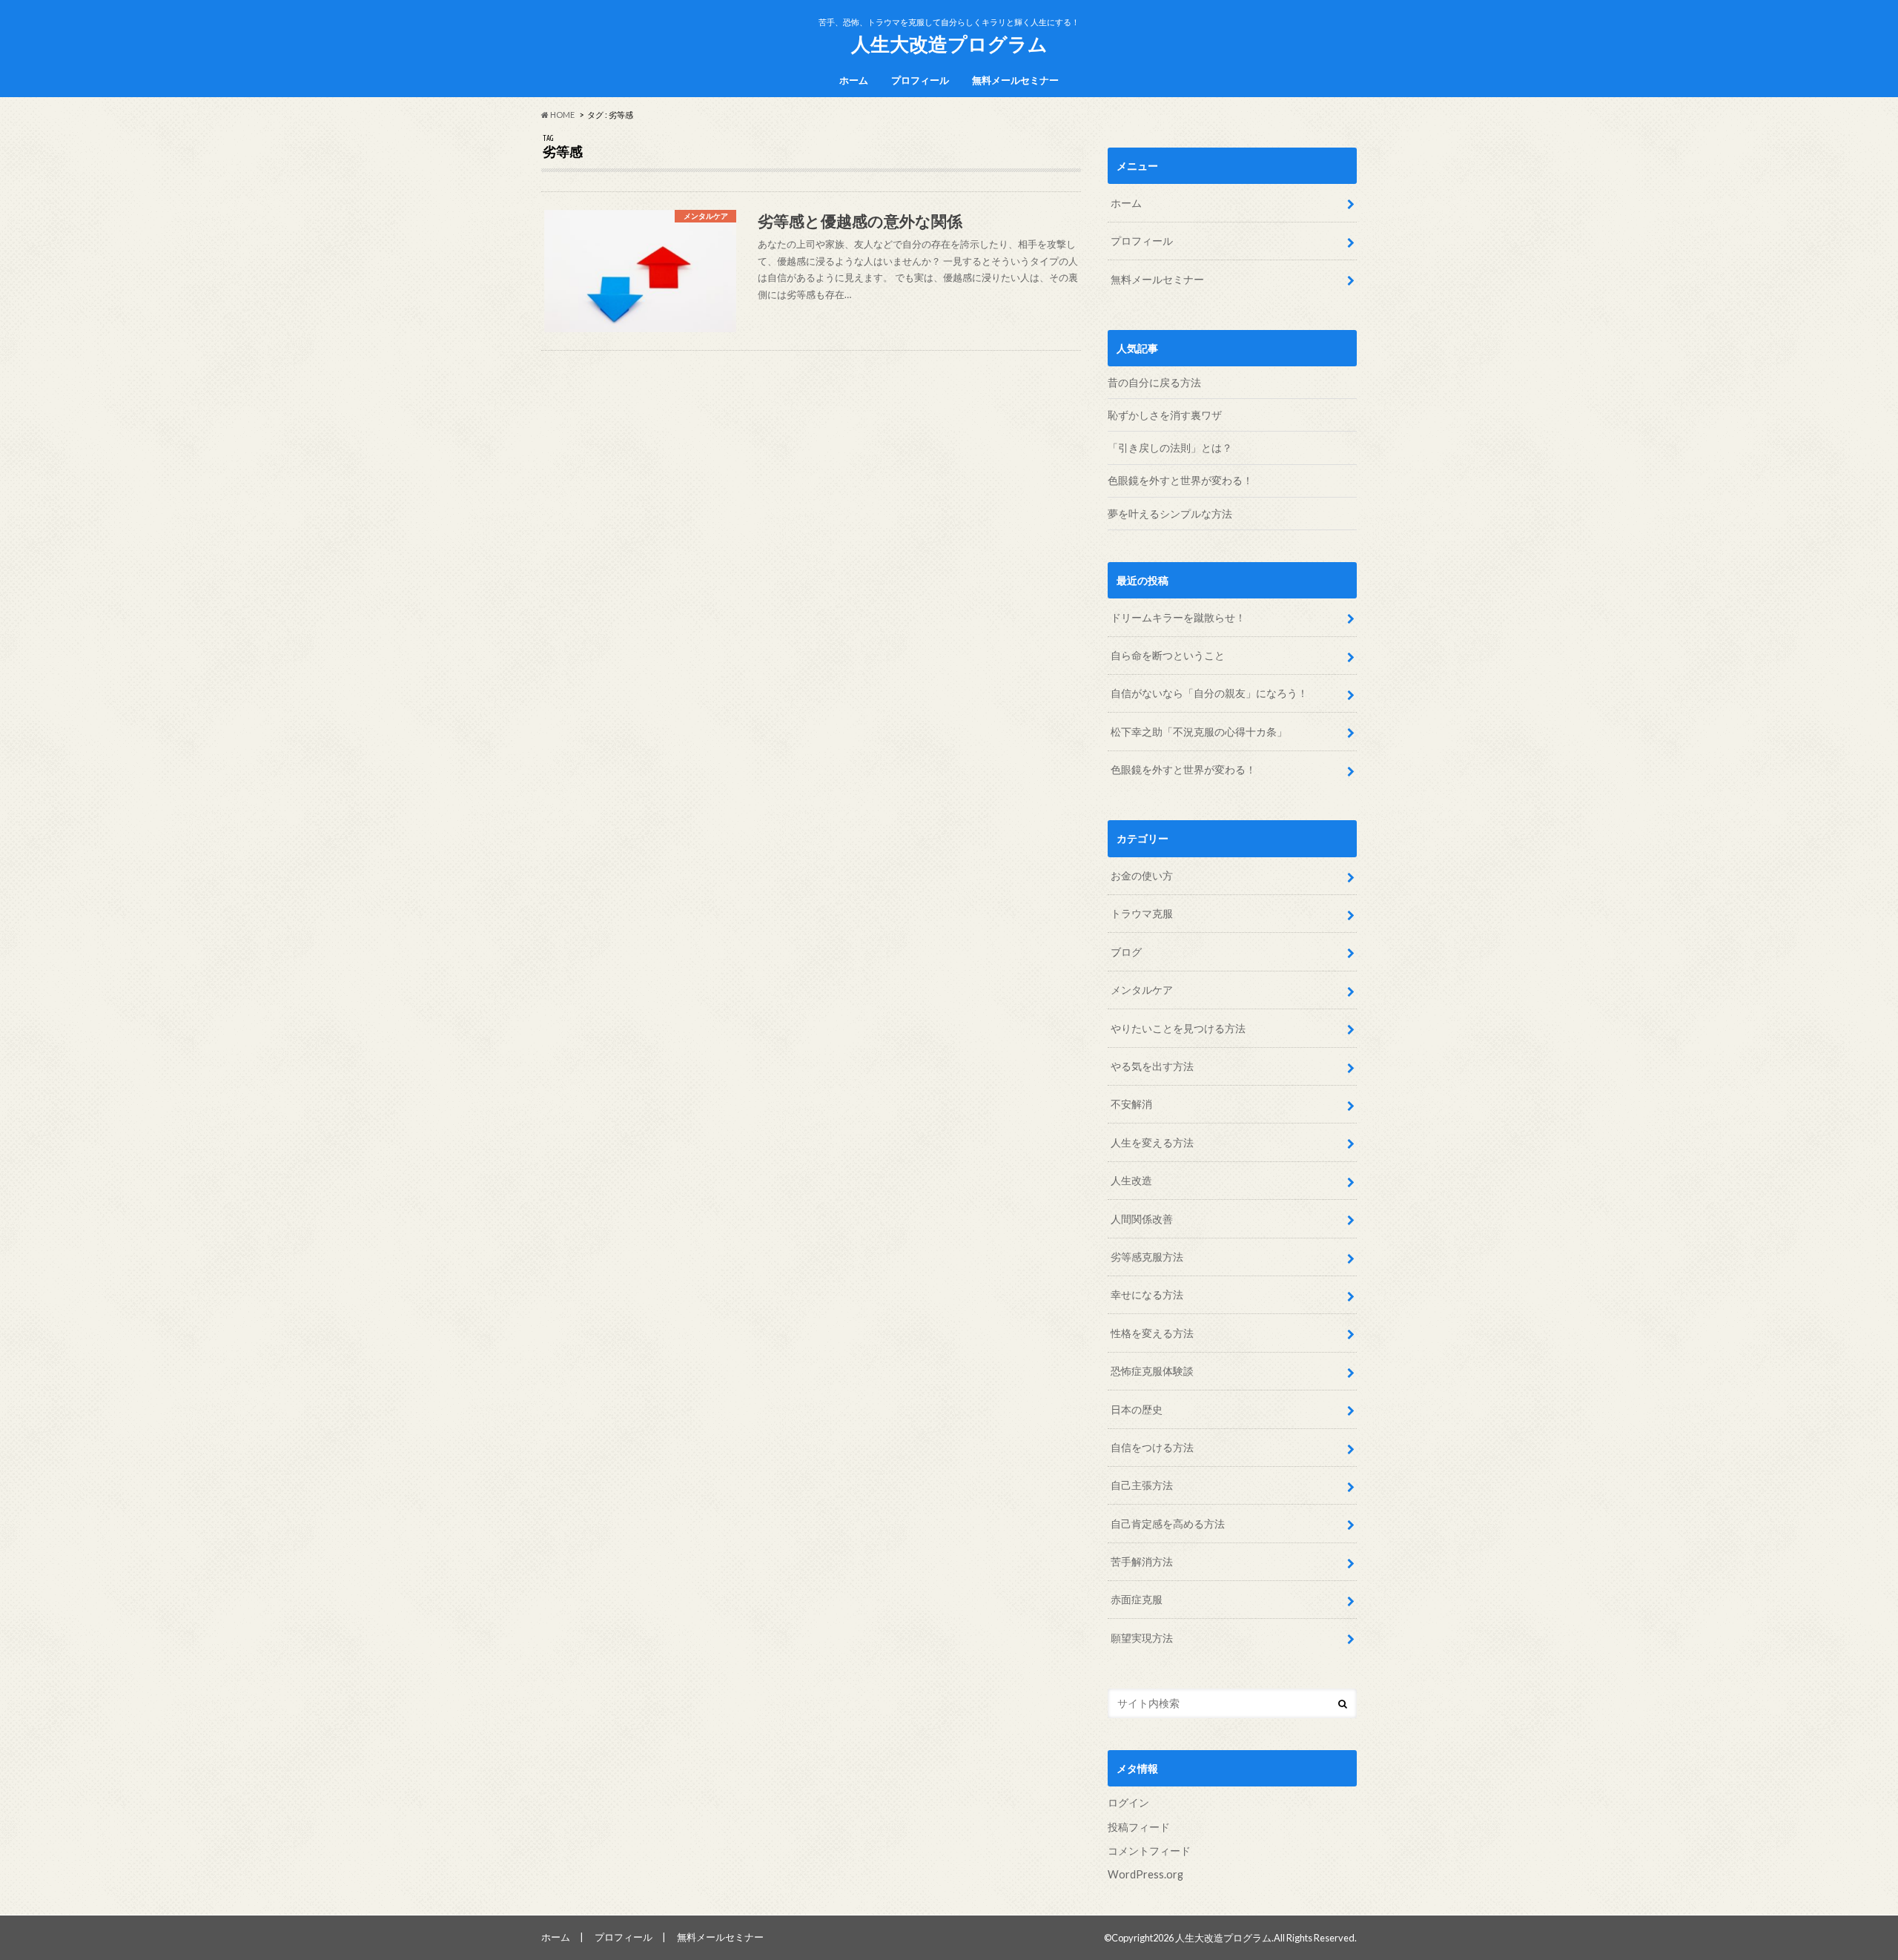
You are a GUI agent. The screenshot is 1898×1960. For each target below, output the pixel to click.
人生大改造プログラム (949, 44)
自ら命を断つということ (1169, 655)
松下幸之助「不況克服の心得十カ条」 (1200, 732)
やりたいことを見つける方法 (1178, 1028)
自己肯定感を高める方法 (1168, 1524)
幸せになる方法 (1147, 1294)
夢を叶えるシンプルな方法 (1170, 514)
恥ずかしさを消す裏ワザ (1165, 415)
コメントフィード (1149, 1851)
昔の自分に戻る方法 (1154, 382)
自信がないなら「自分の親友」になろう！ (1210, 693)
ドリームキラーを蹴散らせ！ (1179, 617)
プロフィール (920, 80)
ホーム (854, 80)
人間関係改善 (1142, 1219)
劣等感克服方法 (1147, 1257)
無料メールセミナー (1015, 80)
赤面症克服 (1137, 1599)
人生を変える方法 (1152, 1142)
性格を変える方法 (1152, 1333)
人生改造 (1131, 1180)
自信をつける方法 (1152, 1447)
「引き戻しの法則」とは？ (1170, 448)
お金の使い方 (1142, 875)
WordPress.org (1145, 1874)
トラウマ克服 (1142, 913)
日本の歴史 (1137, 1409)
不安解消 (1131, 1104)
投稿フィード (1139, 1827)
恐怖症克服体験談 (1152, 1371)
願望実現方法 (1142, 1638)
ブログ (1126, 952)
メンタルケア (1142, 990)
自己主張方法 (1142, 1485)
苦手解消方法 (1142, 1561)
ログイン (1128, 1802)
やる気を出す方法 (1152, 1066)
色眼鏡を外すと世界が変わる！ (1180, 480)
